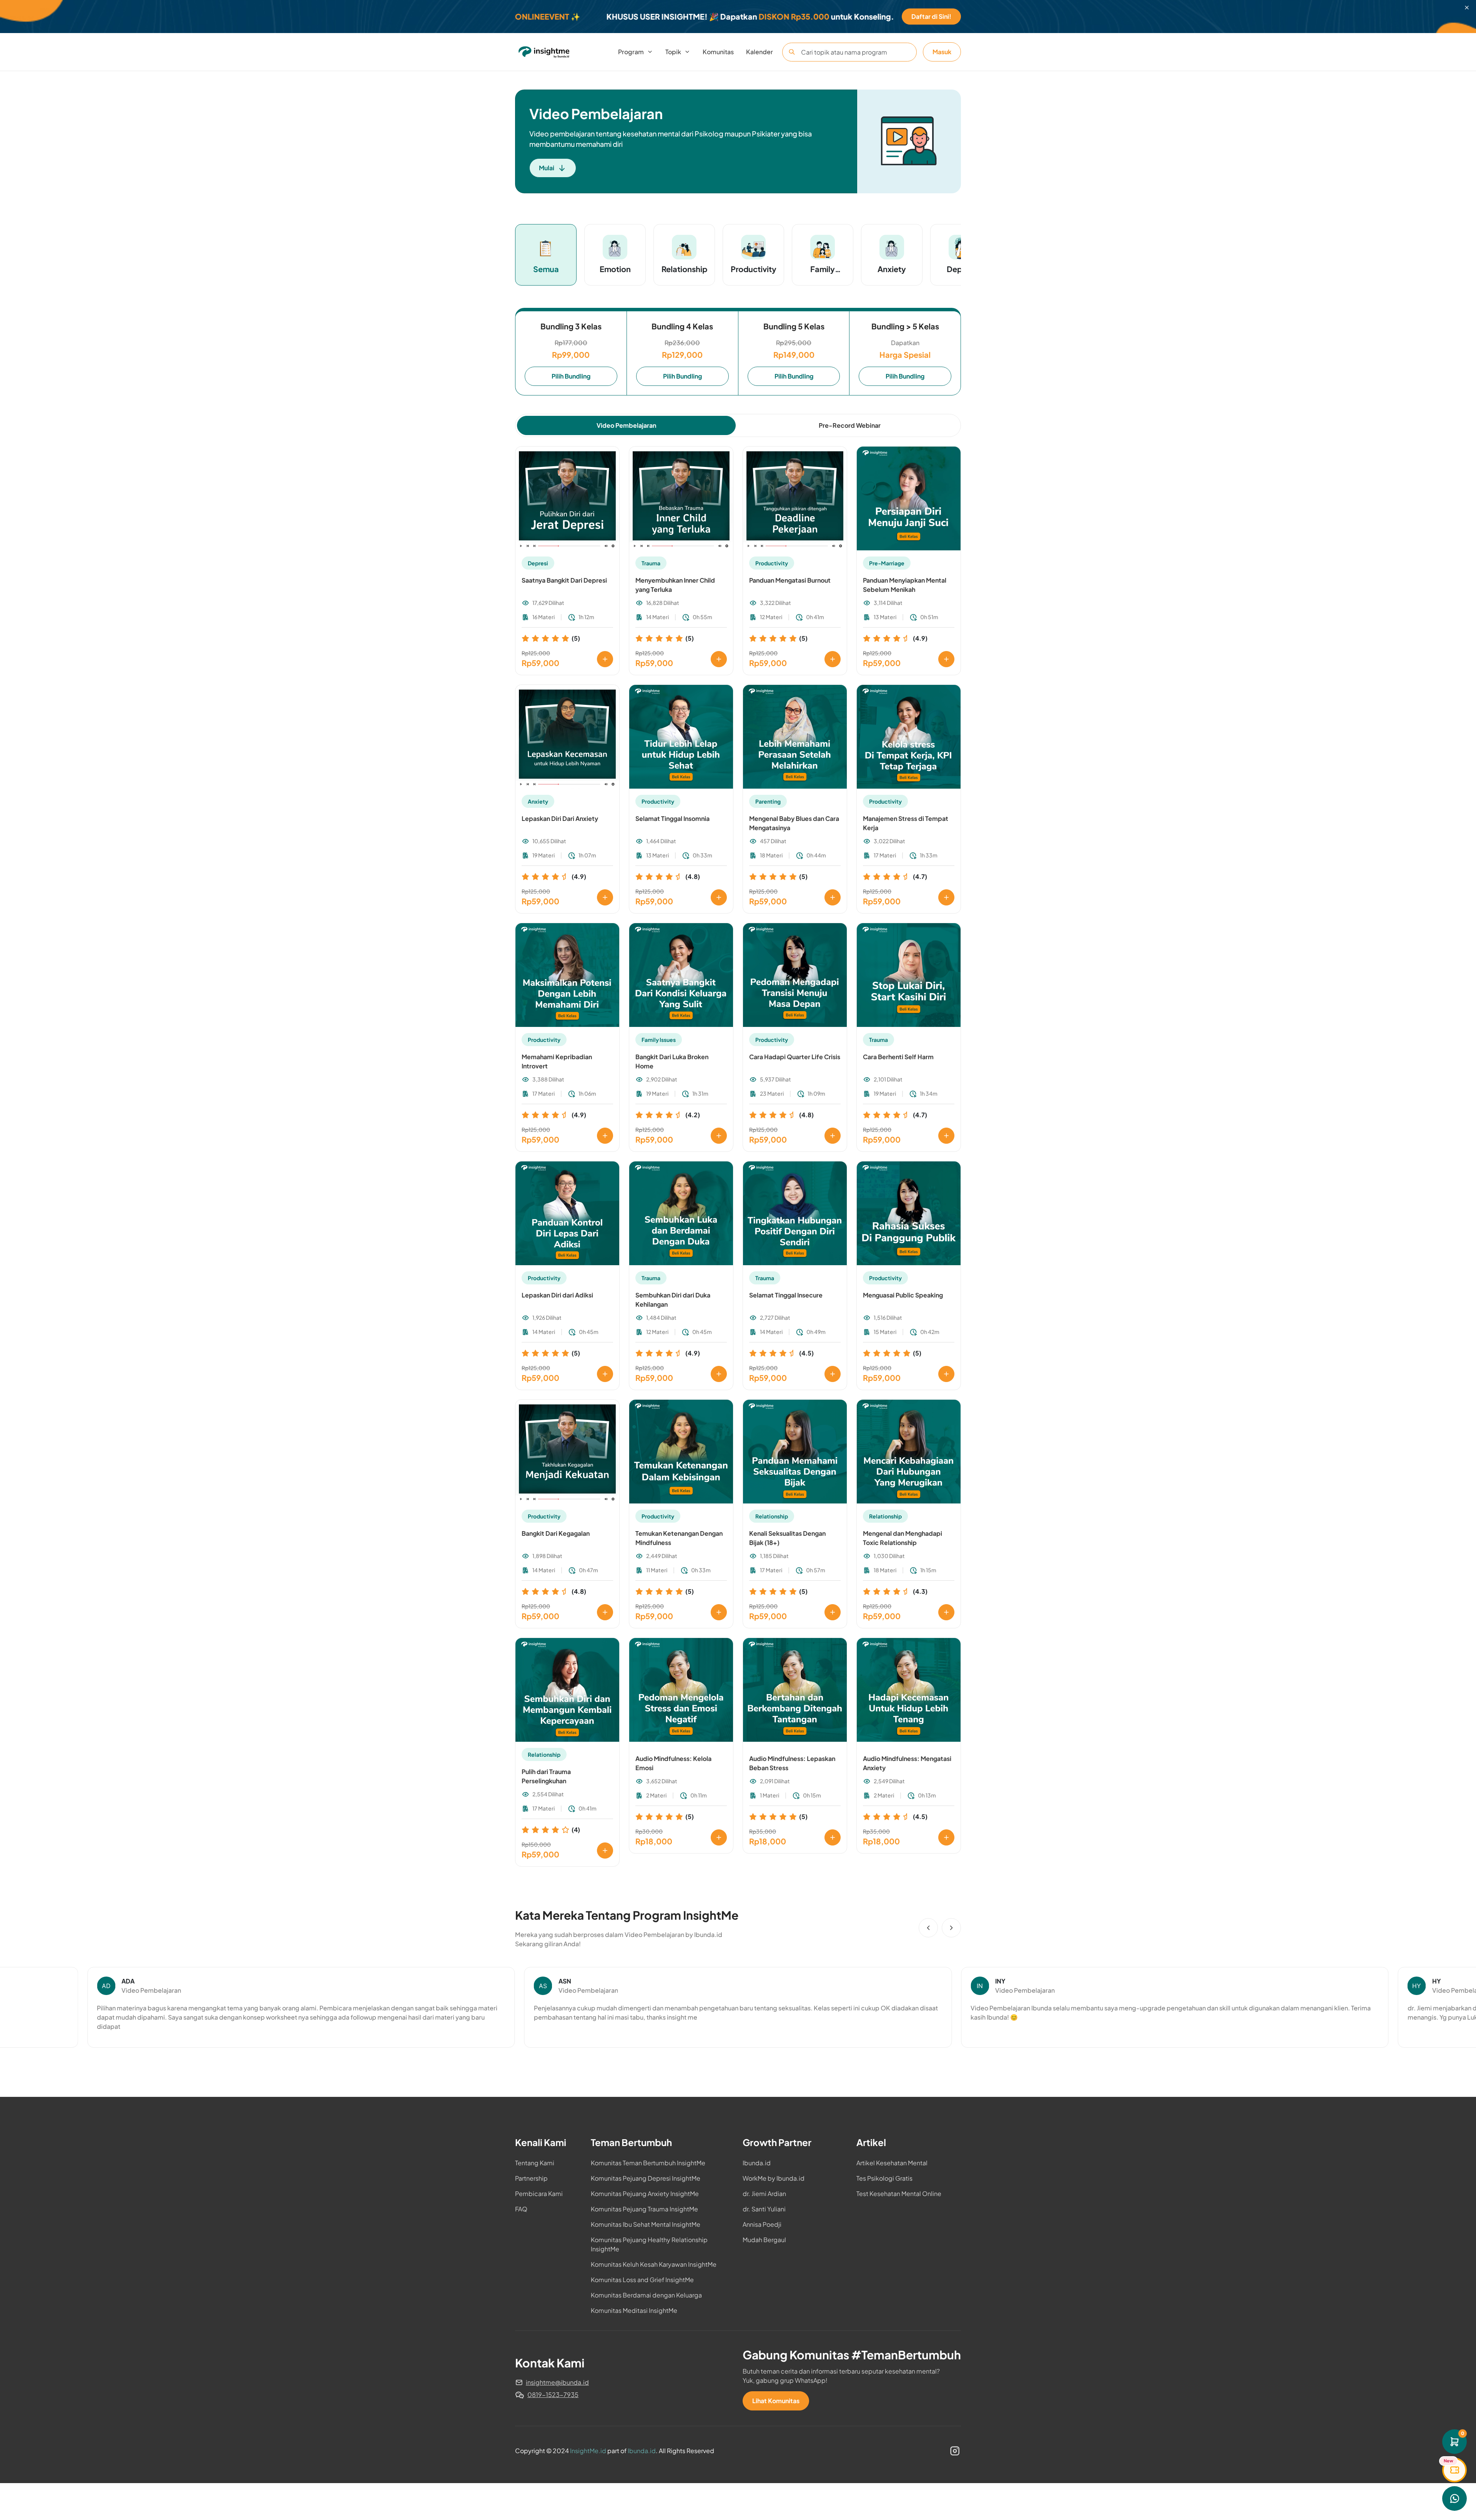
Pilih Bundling (571, 376)
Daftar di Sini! (931, 16)
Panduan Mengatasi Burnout (790, 580)
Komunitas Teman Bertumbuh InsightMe (648, 2163)
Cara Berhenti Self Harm (898, 1057)
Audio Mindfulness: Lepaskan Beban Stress (792, 1763)
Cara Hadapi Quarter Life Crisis (795, 1057)
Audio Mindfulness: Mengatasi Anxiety (907, 1763)
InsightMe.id (588, 2451)
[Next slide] (951, 1928)
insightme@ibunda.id (557, 2382)
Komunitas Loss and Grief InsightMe (642, 2280)
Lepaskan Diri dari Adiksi (557, 1295)
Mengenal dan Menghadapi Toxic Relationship (903, 1538)
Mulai (547, 168)
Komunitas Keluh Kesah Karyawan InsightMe (654, 2264)
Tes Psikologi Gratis (884, 2178)
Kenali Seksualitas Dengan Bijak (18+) (787, 1538)
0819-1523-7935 (553, 2395)
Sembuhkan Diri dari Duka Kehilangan (673, 1300)
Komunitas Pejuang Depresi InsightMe (646, 2178)
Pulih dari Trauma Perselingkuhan (546, 1776)
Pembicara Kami (539, 2194)
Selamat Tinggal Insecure (786, 1295)
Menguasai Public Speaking (903, 1295)
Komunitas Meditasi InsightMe (634, 2310)
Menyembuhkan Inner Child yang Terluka (675, 585)
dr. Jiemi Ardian (764, 2194)
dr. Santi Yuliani (764, 2209)
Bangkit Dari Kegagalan (556, 1533)
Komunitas (718, 52)
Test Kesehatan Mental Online (899, 2194)
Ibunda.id (757, 2163)
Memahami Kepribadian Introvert (557, 1061)
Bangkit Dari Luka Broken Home (672, 1061)
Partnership (531, 2178)
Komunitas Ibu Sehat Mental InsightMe (646, 2224)
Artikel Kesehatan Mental (892, 2163)
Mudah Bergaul (764, 2240)
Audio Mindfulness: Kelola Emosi (673, 1763)
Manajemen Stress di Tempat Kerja (906, 823)
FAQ (521, 2209)
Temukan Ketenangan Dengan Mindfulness (679, 1538)
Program (631, 52)
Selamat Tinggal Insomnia (672, 818)
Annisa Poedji (762, 2224)
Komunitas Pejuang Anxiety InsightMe (645, 2194)
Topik (673, 52)
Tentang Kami (535, 2163)
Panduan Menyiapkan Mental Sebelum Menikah (905, 585)
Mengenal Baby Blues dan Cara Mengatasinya (794, 823)
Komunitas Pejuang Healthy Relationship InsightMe (649, 2244)
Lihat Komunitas (776, 2401)
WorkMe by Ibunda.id (774, 2178)
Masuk (942, 52)
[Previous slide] (928, 1928)
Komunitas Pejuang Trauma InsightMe (644, 2209)
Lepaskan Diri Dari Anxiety (560, 818)
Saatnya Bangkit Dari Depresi (564, 580)
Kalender (760, 52)
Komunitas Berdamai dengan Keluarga (646, 2295)
